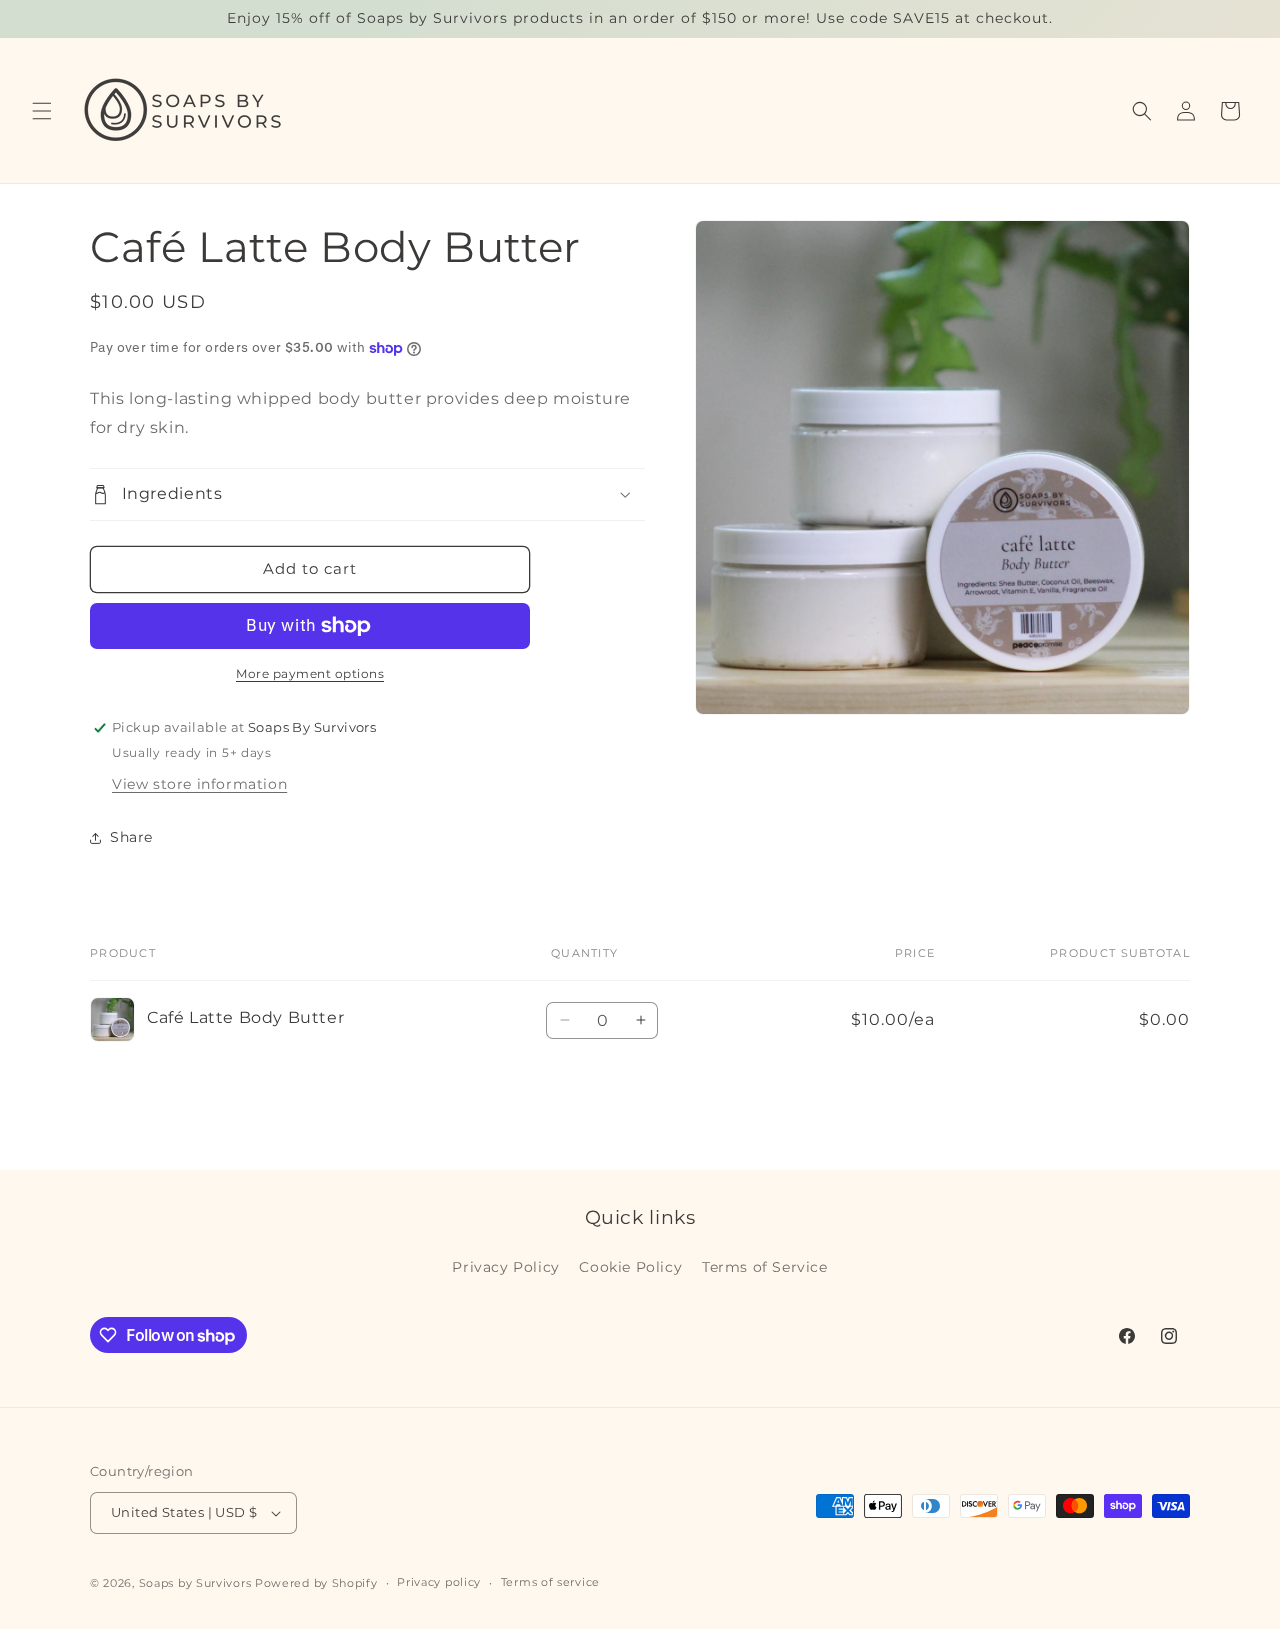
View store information (199, 784)
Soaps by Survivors (195, 1583)
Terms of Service (765, 1267)
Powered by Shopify (316, 1583)
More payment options (310, 673)
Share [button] (131, 837)
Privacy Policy (505, 1267)
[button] (42, 111)
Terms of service (550, 1583)
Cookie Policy (630, 1267)
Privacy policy (439, 1583)
